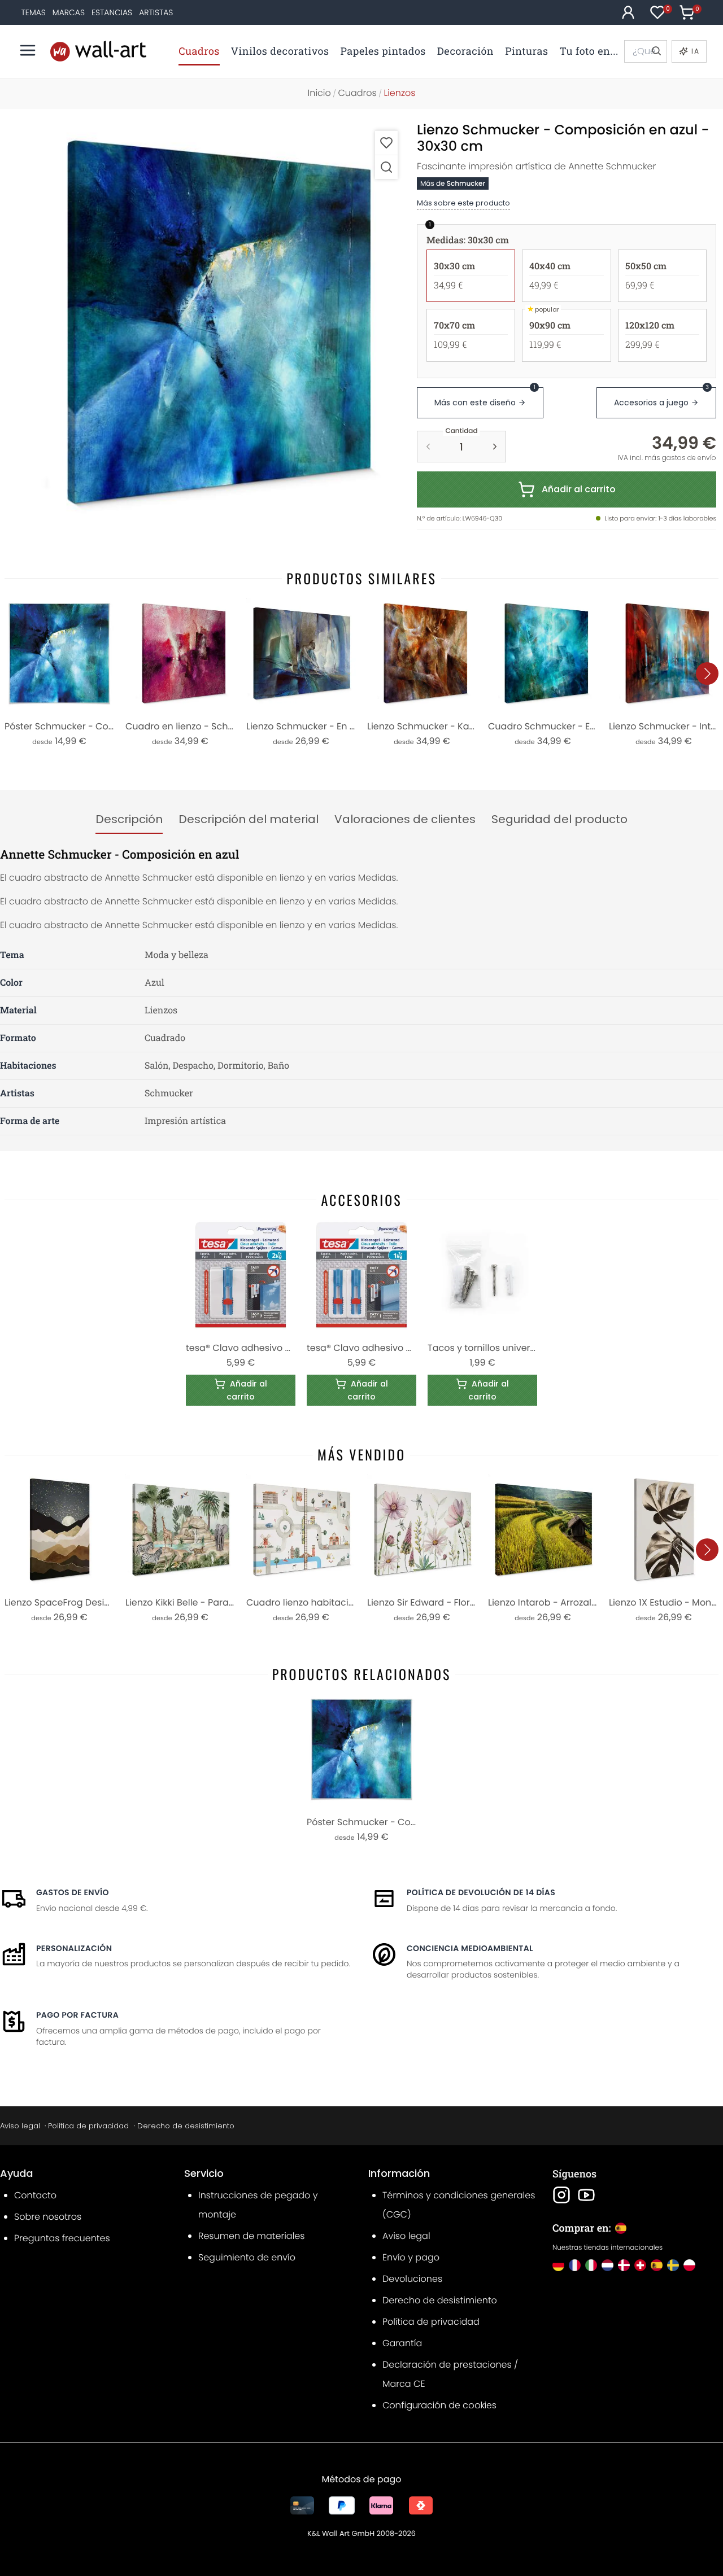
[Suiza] (640, 2265)
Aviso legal (20, 2126)
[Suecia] (673, 2265)
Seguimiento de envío (247, 2257)
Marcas (69, 12)
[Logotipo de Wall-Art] (98, 51)
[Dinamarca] (624, 2265)
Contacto (35, 2195)
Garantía (402, 2343)
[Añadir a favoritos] (386, 143)
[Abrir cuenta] (628, 12)
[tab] (129, 820)
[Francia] (575, 2265)
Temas (34, 12)
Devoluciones (412, 2279)
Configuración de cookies (439, 2405)
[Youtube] (586, 2195)
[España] (657, 2265)
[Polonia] (689, 2265)
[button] (206, 322)
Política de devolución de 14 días (481, 1892)
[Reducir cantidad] (428, 447)
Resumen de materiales (251, 2236)
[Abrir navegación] (28, 50)
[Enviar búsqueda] (656, 51)
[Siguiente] (707, 673)
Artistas (156, 12)
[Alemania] (558, 2265)
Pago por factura (77, 2015)
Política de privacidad (88, 2126)
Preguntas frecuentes (62, 2238)
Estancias (112, 12)
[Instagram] (561, 2195)
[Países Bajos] (607, 2265)
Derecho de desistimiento (186, 2126)
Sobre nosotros (48, 2217)
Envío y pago (411, 2257)
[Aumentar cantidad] (495, 447)
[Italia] (591, 2265)
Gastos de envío (73, 1892)
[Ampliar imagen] (386, 167)
